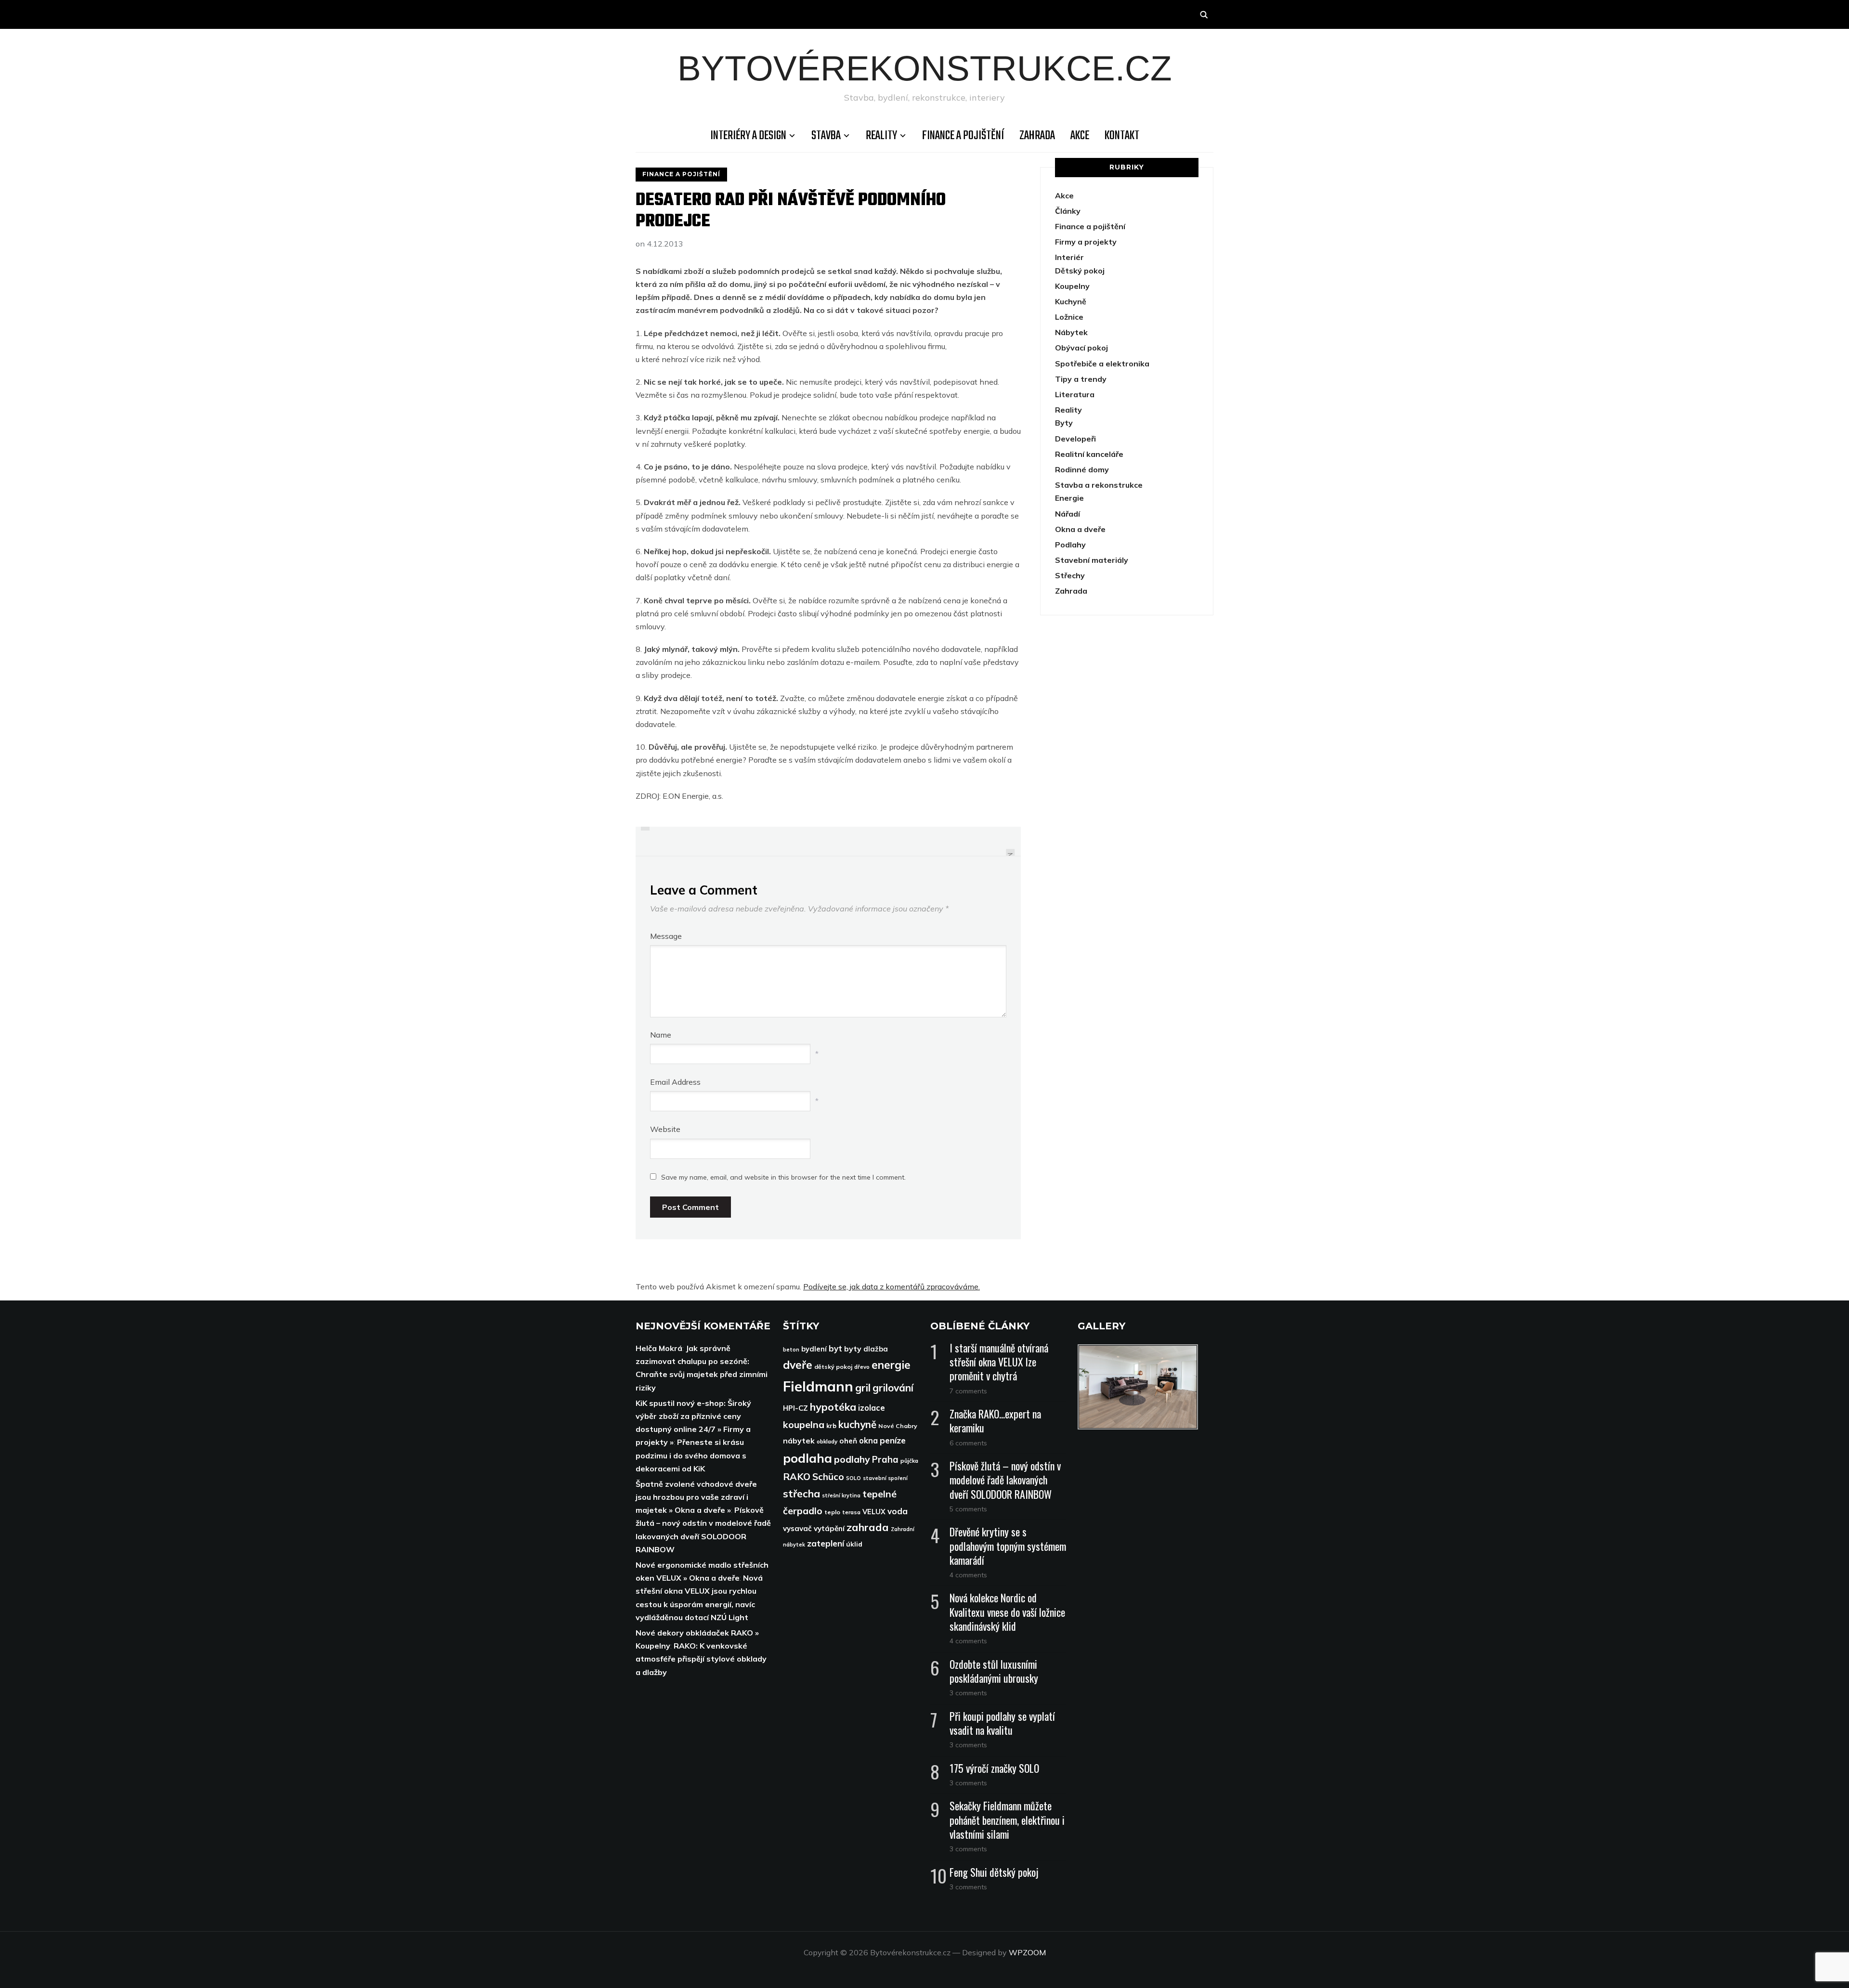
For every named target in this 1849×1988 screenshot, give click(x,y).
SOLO (853, 1478)
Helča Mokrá (659, 1348)
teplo (832, 1512)
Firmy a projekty (1086, 242)
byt (835, 1348)
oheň (848, 1441)
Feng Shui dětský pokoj (994, 1872)
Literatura (1075, 394)
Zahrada (1037, 136)
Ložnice (1069, 317)
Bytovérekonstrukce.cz (925, 68)
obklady (827, 1441)
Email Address (675, 1082)
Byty (1064, 423)
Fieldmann (818, 1386)
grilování (893, 1388)
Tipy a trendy (1081, 379)
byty (853, 1349)
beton (791, 1350)
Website (665, 1129)
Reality (881, 136)
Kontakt (1122, 136)
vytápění (829, 1528)
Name (661, 1035)
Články (1068, 211)
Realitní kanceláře (1089, 454)
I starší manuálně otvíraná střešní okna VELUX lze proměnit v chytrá (999, 1362)
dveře (798, 1365)
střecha (801, 1494)
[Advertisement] (1127, 712)
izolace (872, 1408)
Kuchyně (1071, 301)
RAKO (797, 1476)
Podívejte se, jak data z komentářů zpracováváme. (892, 1286)
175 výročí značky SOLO (994, 1768)
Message (666, 936)
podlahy (852, 1459)
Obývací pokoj (1081, 348)
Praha (885, 1459)
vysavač (797, 1528)
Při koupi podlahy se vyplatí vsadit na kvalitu (1002, 1723)
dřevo (862, 1367)
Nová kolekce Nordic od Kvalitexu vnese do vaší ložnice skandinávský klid (1007, 1611)
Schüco (828, 1477)
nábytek (799, 1441)
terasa (851, 1512)
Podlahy (1070, 545)
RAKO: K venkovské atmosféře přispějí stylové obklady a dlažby (701, 1659)
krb (831, 1426)
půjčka (909, 1461)
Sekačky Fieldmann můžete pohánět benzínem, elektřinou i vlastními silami (1007, 1819)
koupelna (804, 1424)
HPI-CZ (795, 1408)
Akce (1080, 136)
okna (868, 1440)
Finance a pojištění (963, 136)
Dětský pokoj (1080, 271)
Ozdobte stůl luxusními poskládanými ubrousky (994, 1671)
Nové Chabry (898, 1426)
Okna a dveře (1080, 529)
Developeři (1075, 439)
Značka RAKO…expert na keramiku (995, 1421)
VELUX (874, 1512)
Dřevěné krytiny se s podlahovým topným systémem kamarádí (1008, 1546)
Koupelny (1072, 286)
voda (898, 1511)
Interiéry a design (748, 136)
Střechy (1070, 575)
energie (891, 1365)
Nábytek (1071, 332)
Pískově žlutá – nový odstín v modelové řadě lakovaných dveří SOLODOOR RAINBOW (1005, 1480)
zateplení (826, 1543)
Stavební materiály (1092, 560)
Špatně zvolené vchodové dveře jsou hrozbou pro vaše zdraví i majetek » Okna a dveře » (696, 1497)
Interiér (1069, 257)
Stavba (826, 136)
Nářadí (1068, 514)
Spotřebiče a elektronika (1102, 364)
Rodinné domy (1082, 469)
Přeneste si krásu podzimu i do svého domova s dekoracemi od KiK (691, 1455)
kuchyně (857, 1424)
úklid (854, 1544)
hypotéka (833, 1407)
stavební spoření (885, 1478)
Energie (1069, 498)
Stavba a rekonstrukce (1099, 485)
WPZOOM (1027, 1952)
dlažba (876, 1349)
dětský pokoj (833, 1367)
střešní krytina (841, 1495)
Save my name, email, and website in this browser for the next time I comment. (783, 1177)
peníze (893, 1440)
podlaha (807, 1458)
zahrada (868, 1527)
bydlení (814, 1349)
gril (863, 1387)
